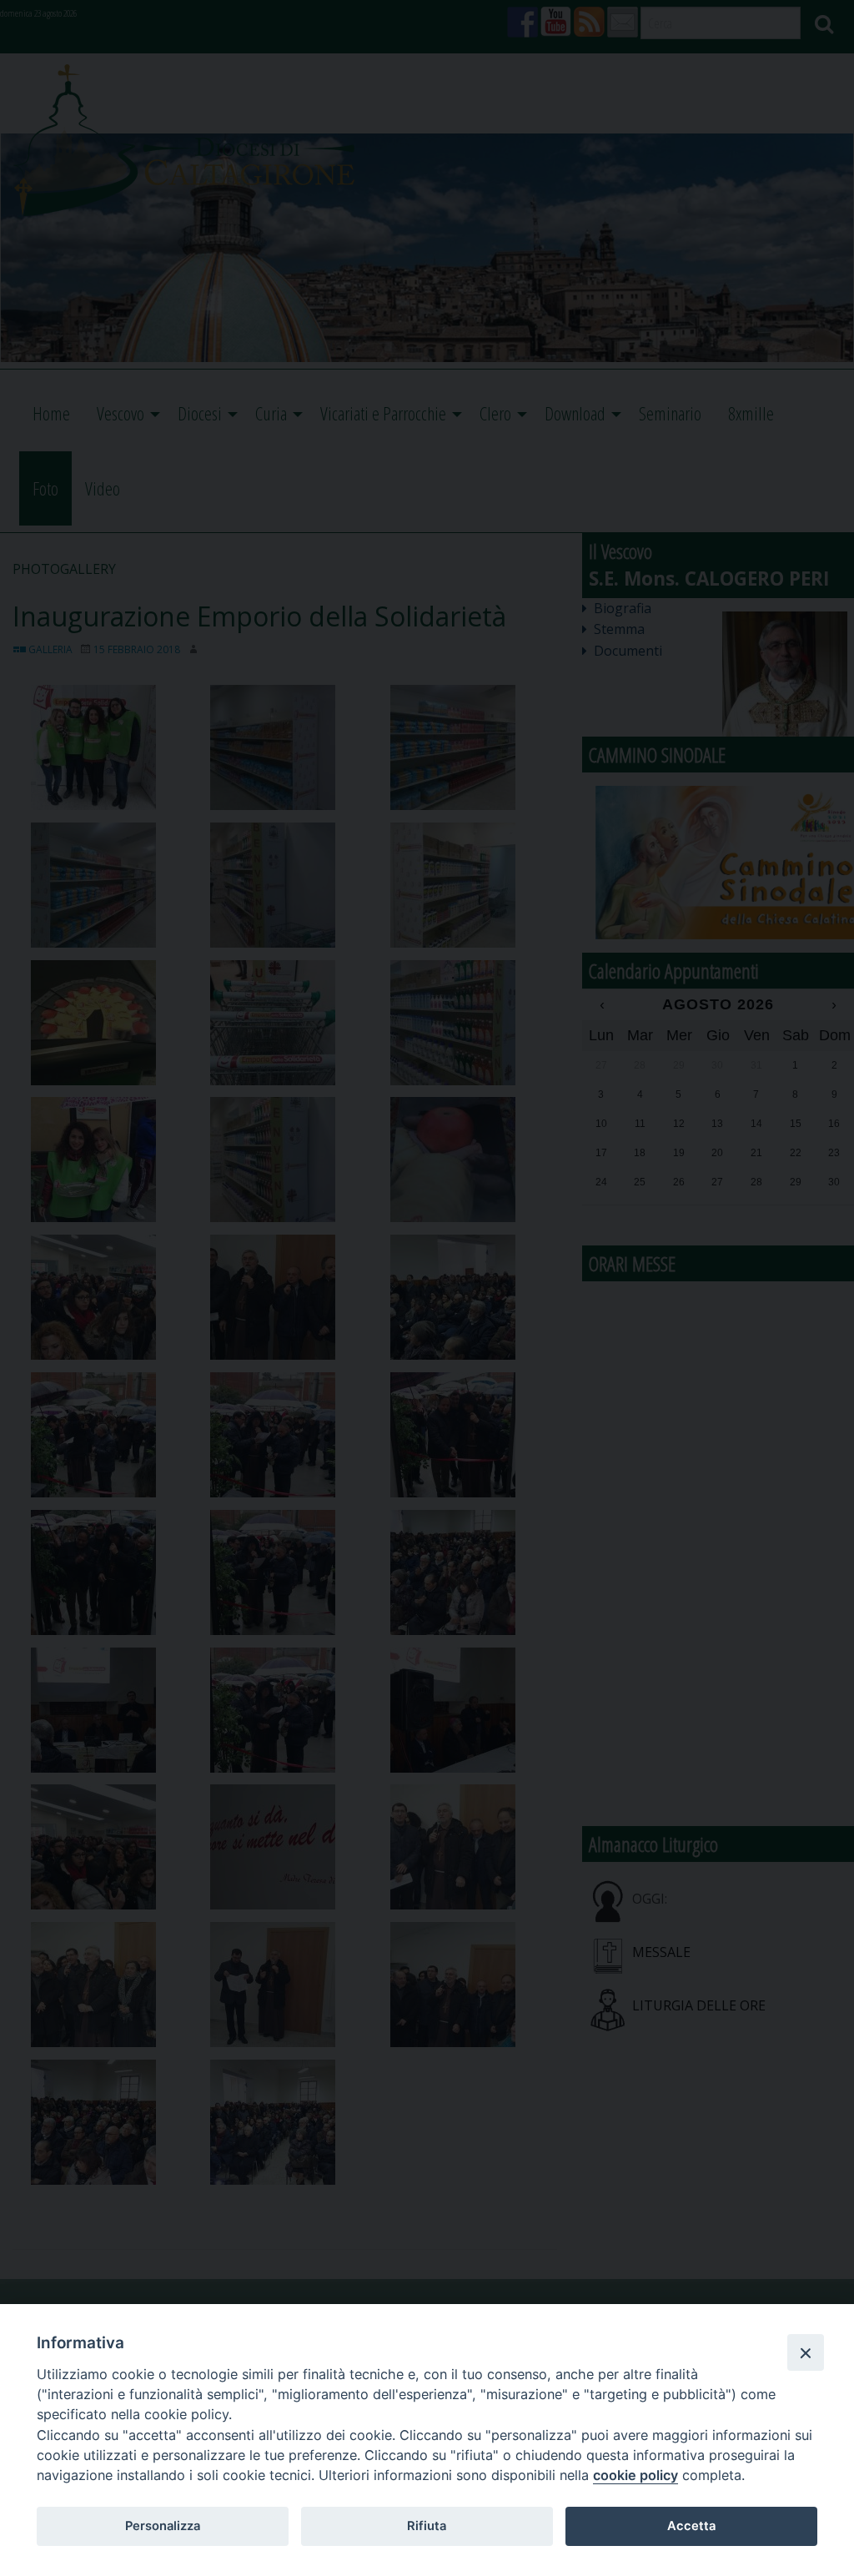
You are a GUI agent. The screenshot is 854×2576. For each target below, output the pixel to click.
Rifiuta (427, 2526)
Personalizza (163, 2526)
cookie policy (635, 2475)
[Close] (806, 2352)
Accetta (691, 2526)
